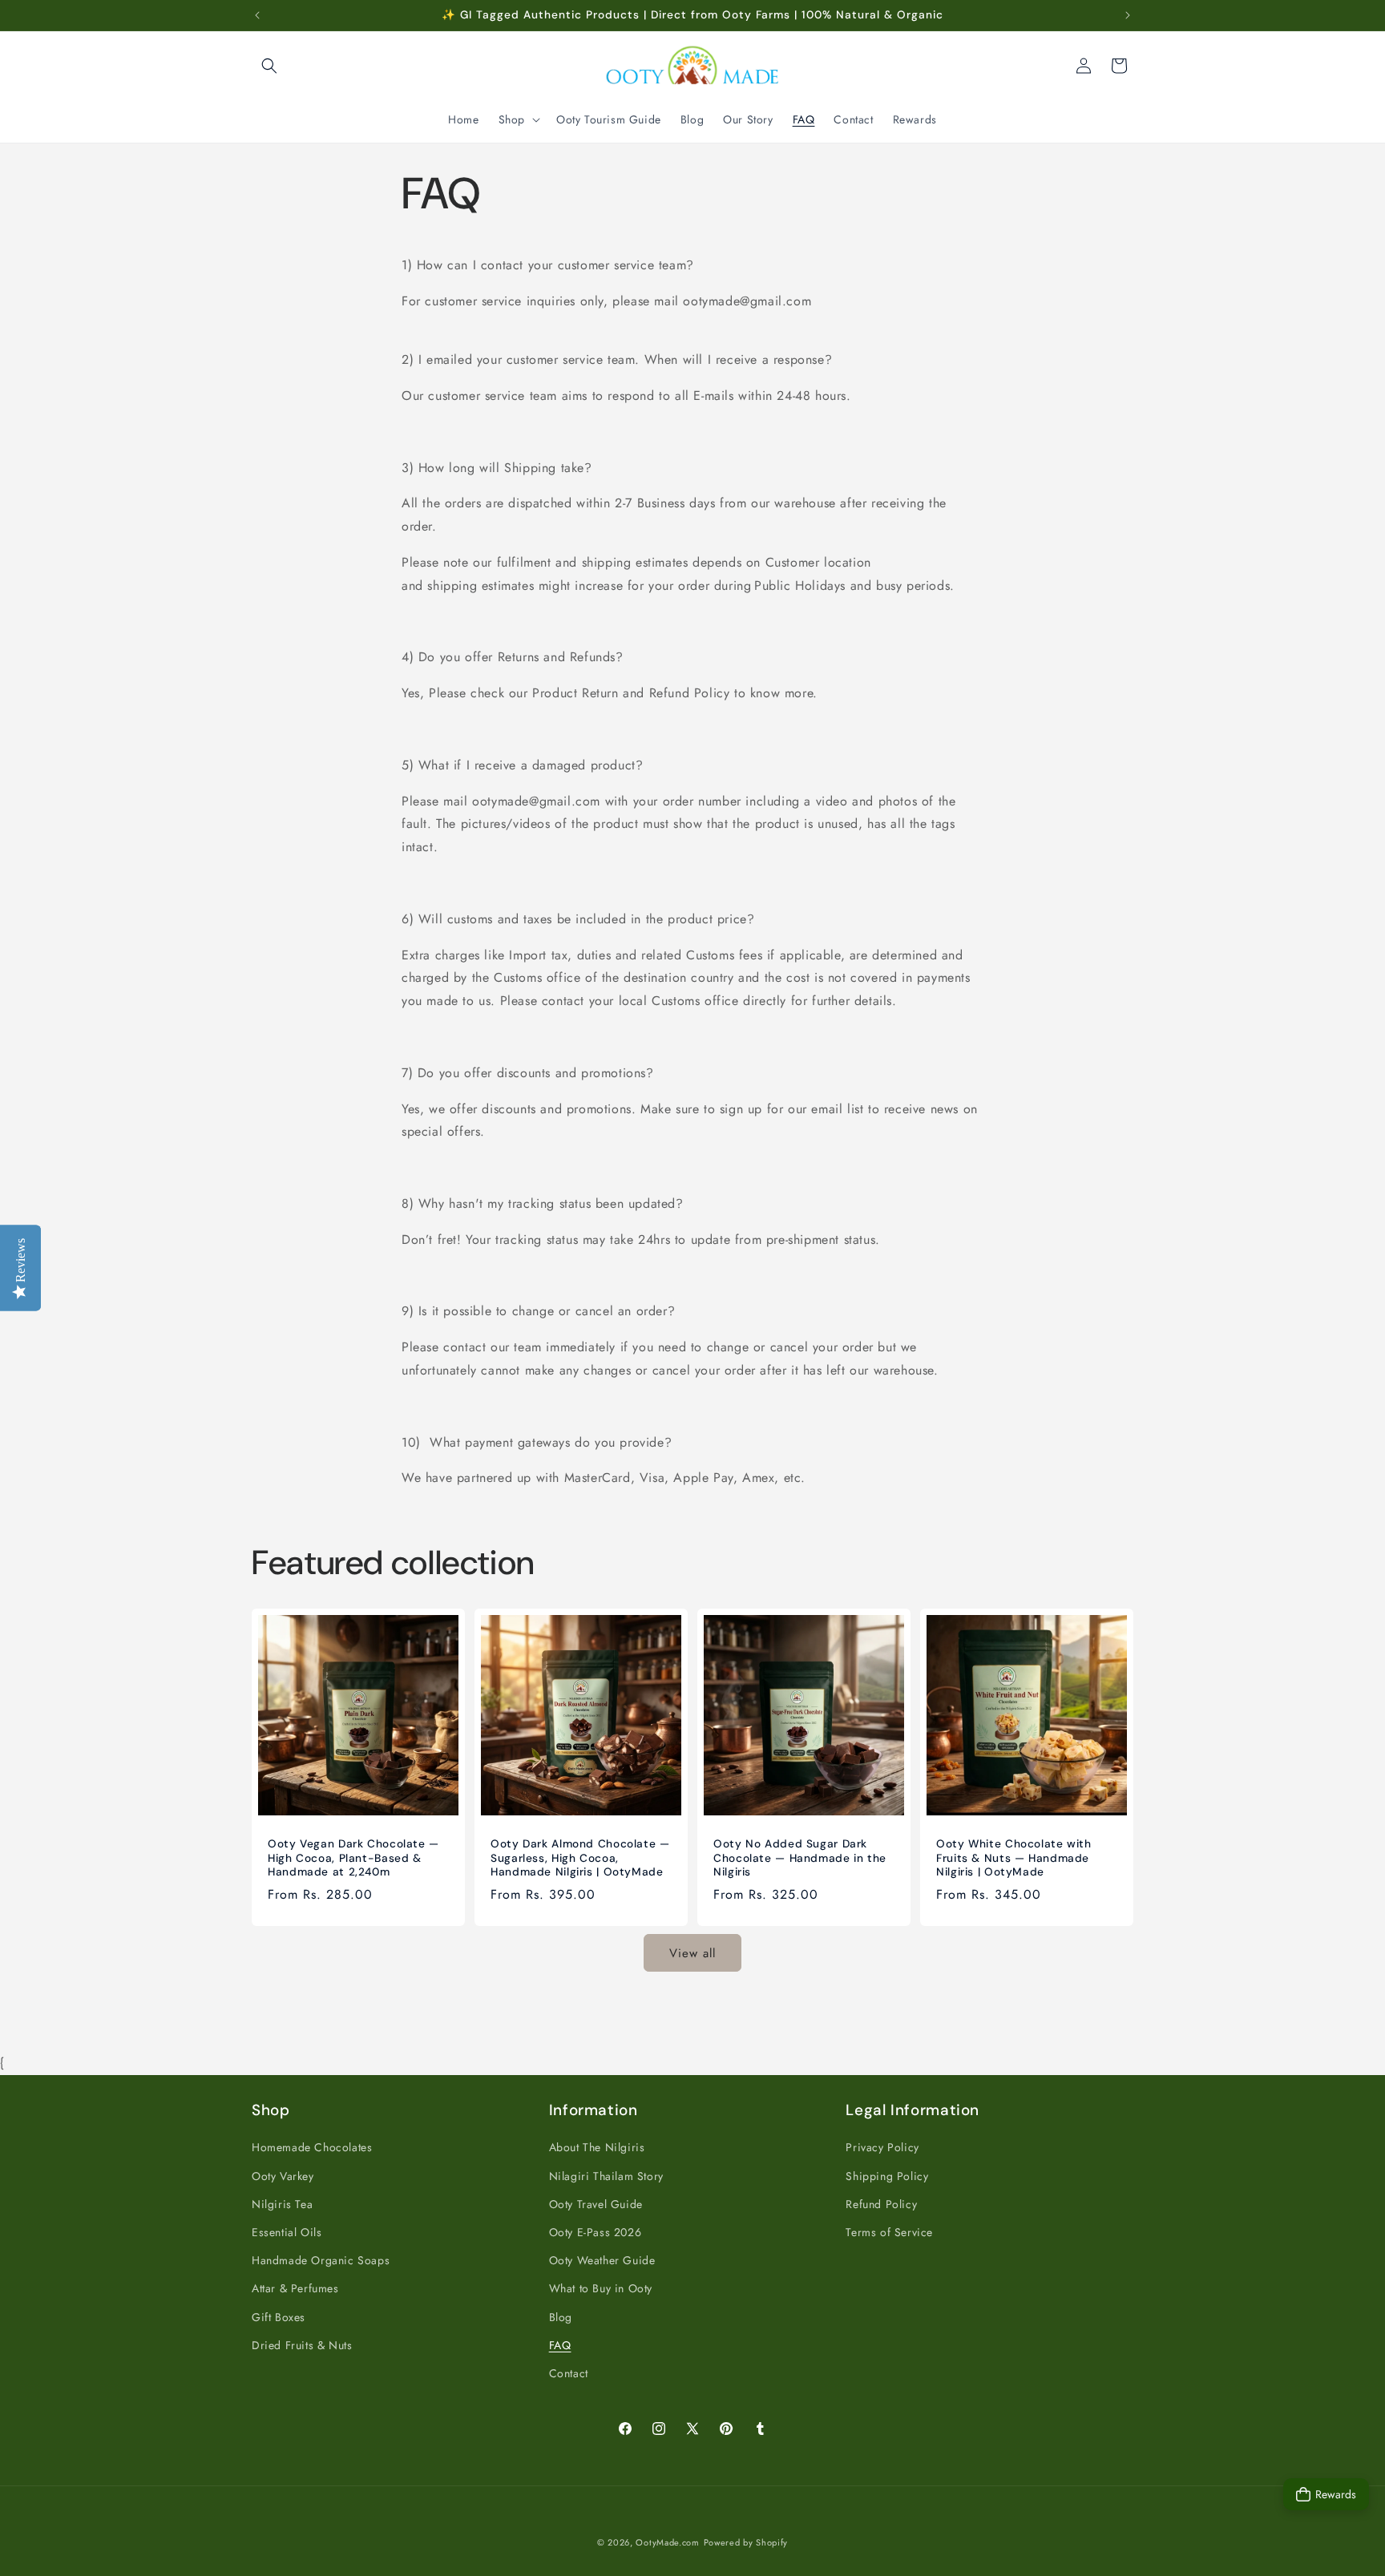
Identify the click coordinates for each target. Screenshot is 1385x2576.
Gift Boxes (279, 2316)
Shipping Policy (887, 2175)
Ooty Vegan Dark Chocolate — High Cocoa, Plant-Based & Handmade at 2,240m (353, 1858)
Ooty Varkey (283, 2175)
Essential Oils (287, 2231)
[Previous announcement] (257, 15)
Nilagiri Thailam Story (606, 2175)
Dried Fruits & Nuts (302, 2344)
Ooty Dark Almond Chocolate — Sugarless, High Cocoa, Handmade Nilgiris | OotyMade (580, 1858)
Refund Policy (881, 2203)
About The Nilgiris (597, 2147)
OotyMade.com (667, 2542)
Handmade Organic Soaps (321, 2260)
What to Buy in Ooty (601, 2288)
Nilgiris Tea (282, 2203)
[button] (269, 66)
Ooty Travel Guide (596, 2203)
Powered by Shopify (746, 2542)
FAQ (560, 2344)
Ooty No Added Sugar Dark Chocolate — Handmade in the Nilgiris (800, 1858)
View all (692, 1952)
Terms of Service (889, 2231)
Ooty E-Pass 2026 (596, 2231)
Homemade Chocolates (312, 2147)
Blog (561, 2316)
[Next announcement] (1128, 15)
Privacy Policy (882, 2147)
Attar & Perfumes (295, 2288)
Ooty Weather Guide (602, 2260)
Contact (569, 2372)
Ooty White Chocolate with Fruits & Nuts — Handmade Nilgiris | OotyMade (1014, 1858)
